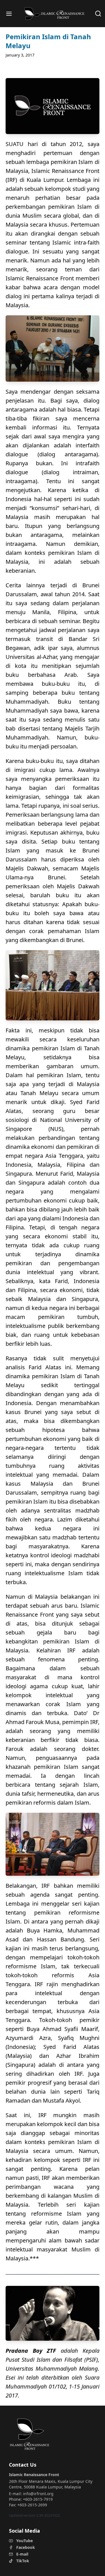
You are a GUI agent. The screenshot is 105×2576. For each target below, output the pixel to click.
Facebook (26, 2547)
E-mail (22, 2554)
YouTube (25, 2541)
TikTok (23, 2561)
